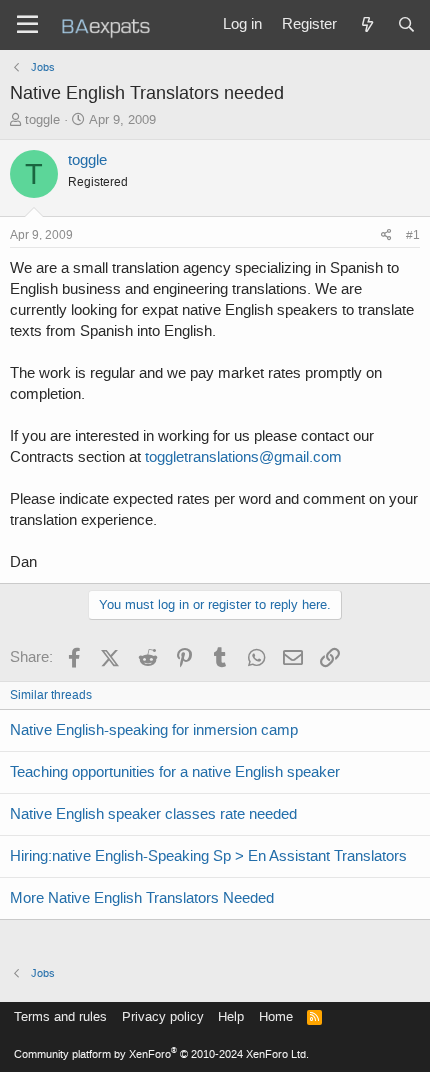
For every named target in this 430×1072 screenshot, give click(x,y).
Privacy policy (163, 1016)
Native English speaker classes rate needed (153, 814)
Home (276, 1016)
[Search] (406, 25)
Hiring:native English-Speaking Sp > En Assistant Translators (208, 856)
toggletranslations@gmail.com (243, 457)
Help (231, 1016)
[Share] (386, 235)
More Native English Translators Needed (142, 898)
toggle (42, 119)
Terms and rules (60, 1016)
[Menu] (27, 25)
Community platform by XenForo (161, 1054)
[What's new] (366, 25)
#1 (413, 235)
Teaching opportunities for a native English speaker (175, 772)
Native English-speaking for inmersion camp (154, 730)
